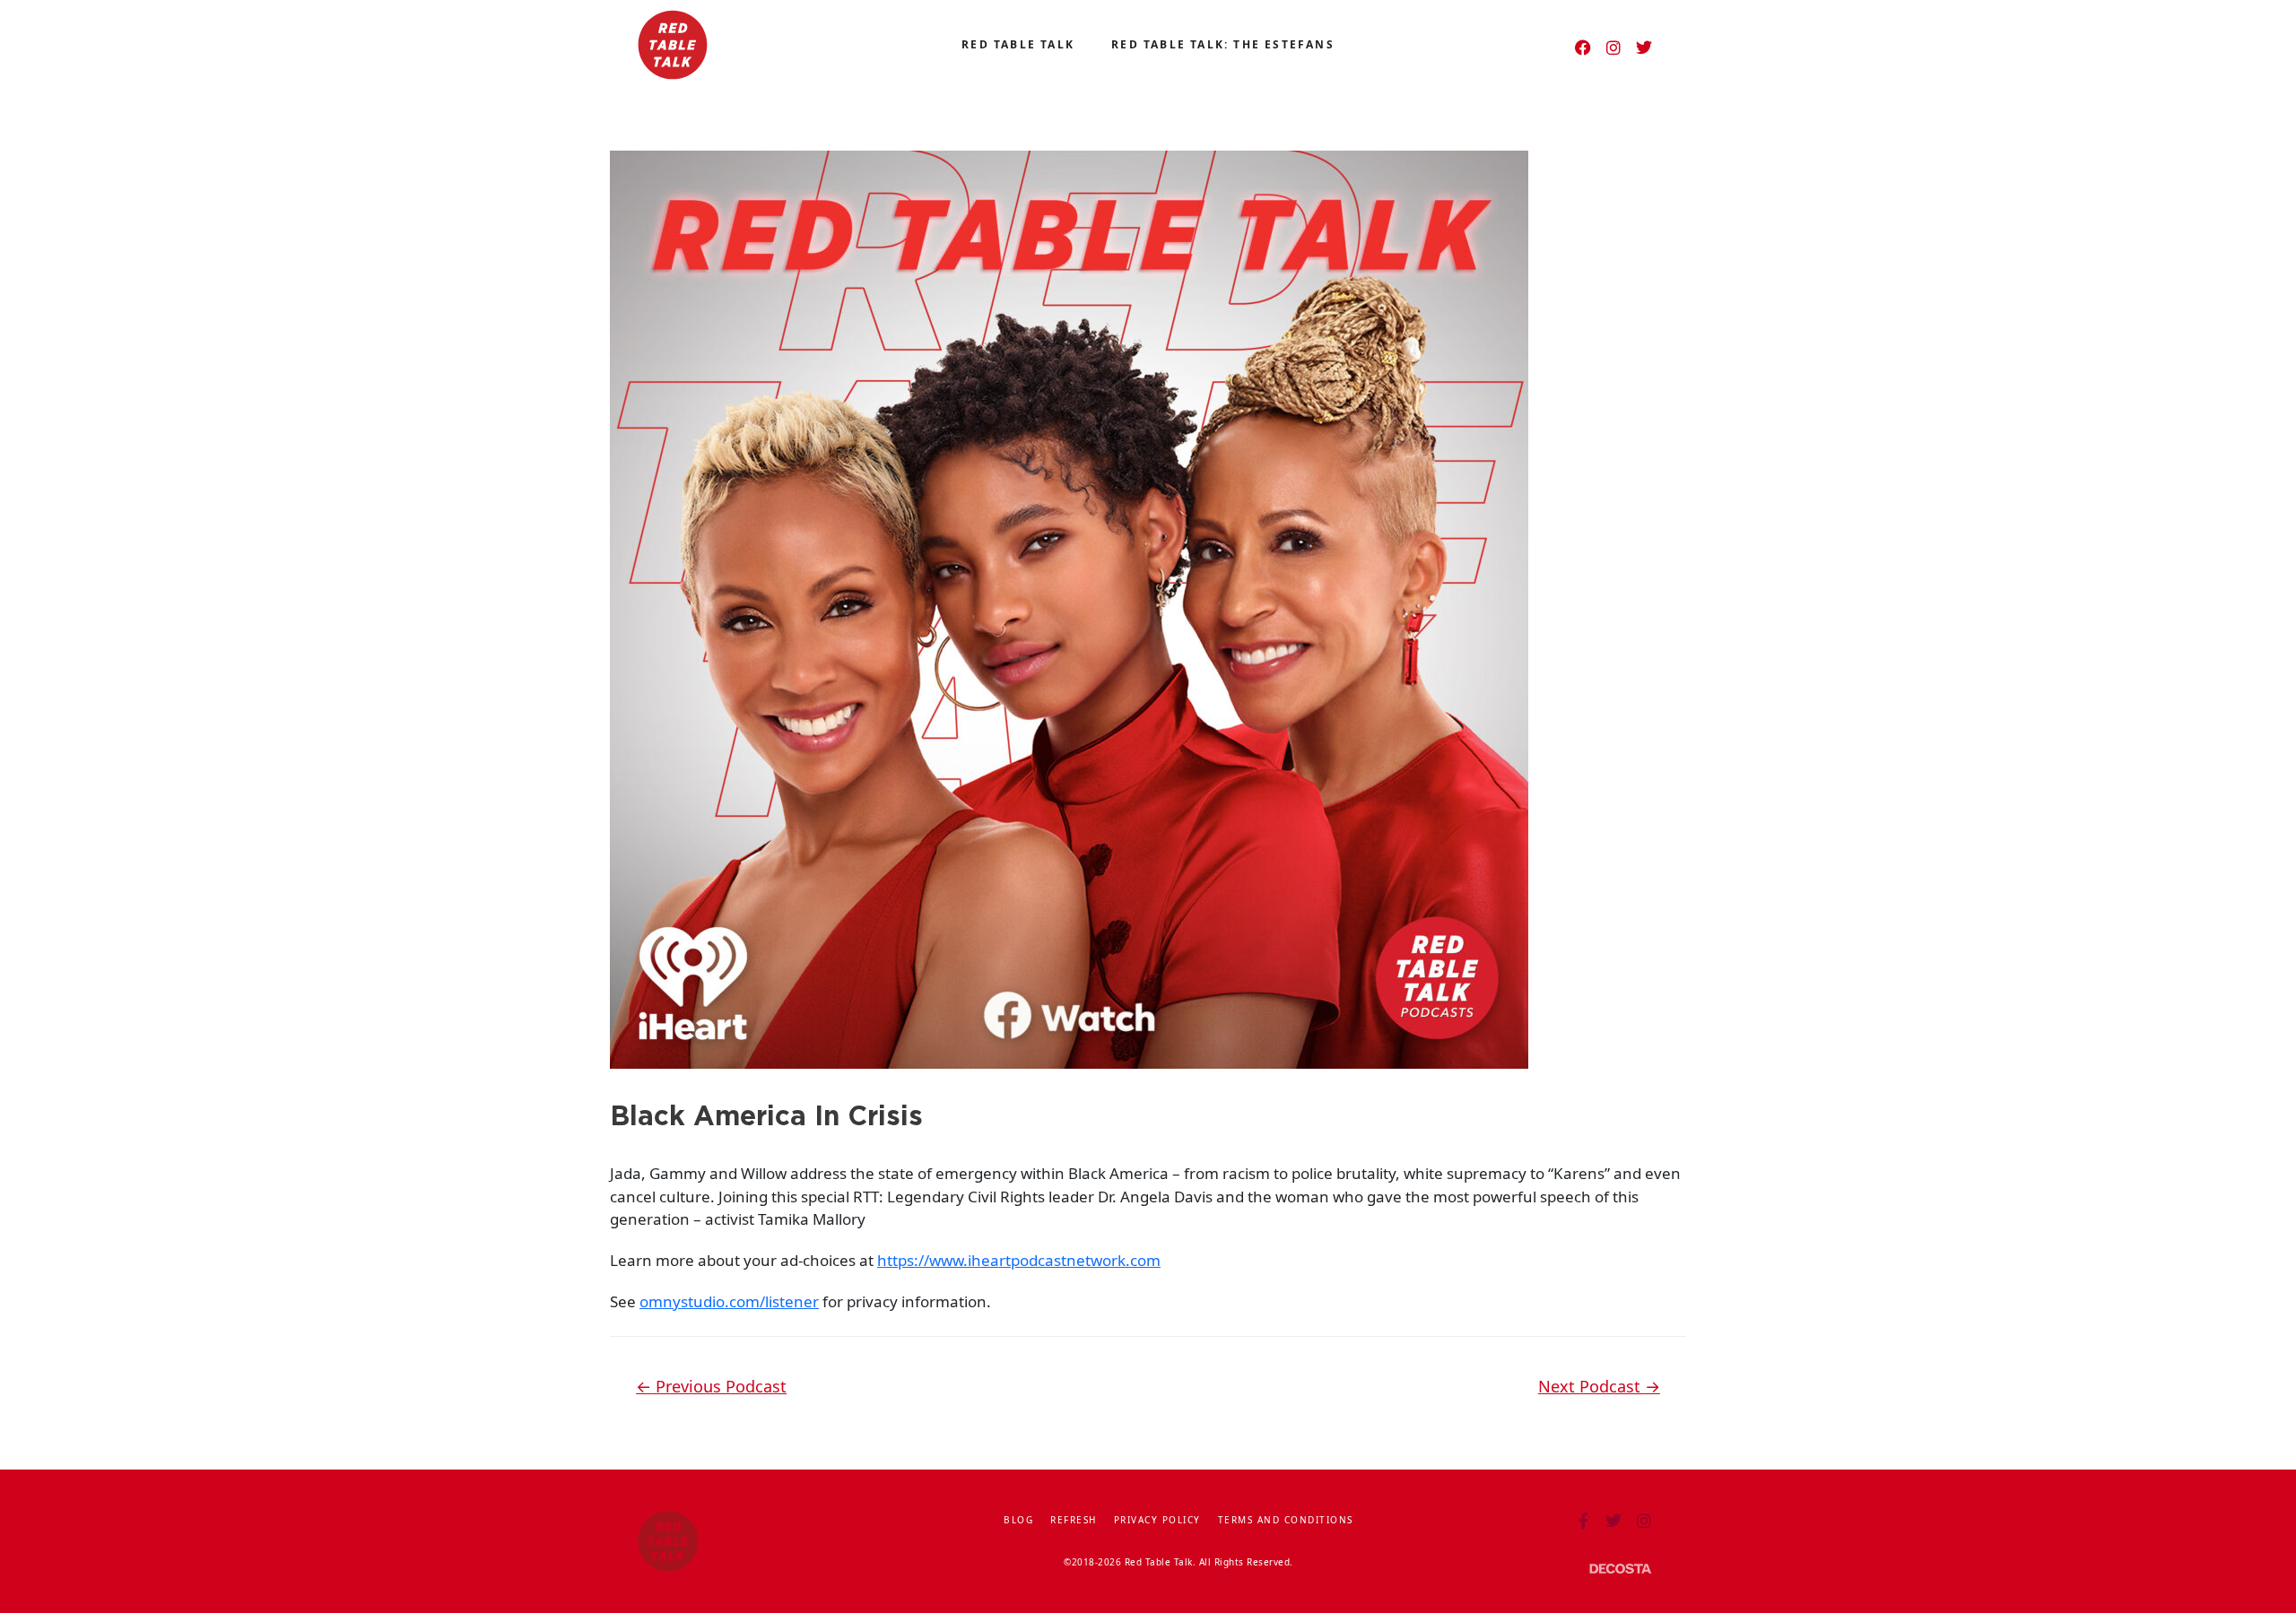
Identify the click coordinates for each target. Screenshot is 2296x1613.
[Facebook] (1583, 48)
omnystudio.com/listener (729, 1301)
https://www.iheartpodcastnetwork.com (1019, 1260)
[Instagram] (1613, 48)
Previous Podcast (711, 1386)
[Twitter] (1644, 48)
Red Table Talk (1018, 44)
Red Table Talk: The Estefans (1223, 44)
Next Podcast (1599, 1386)
